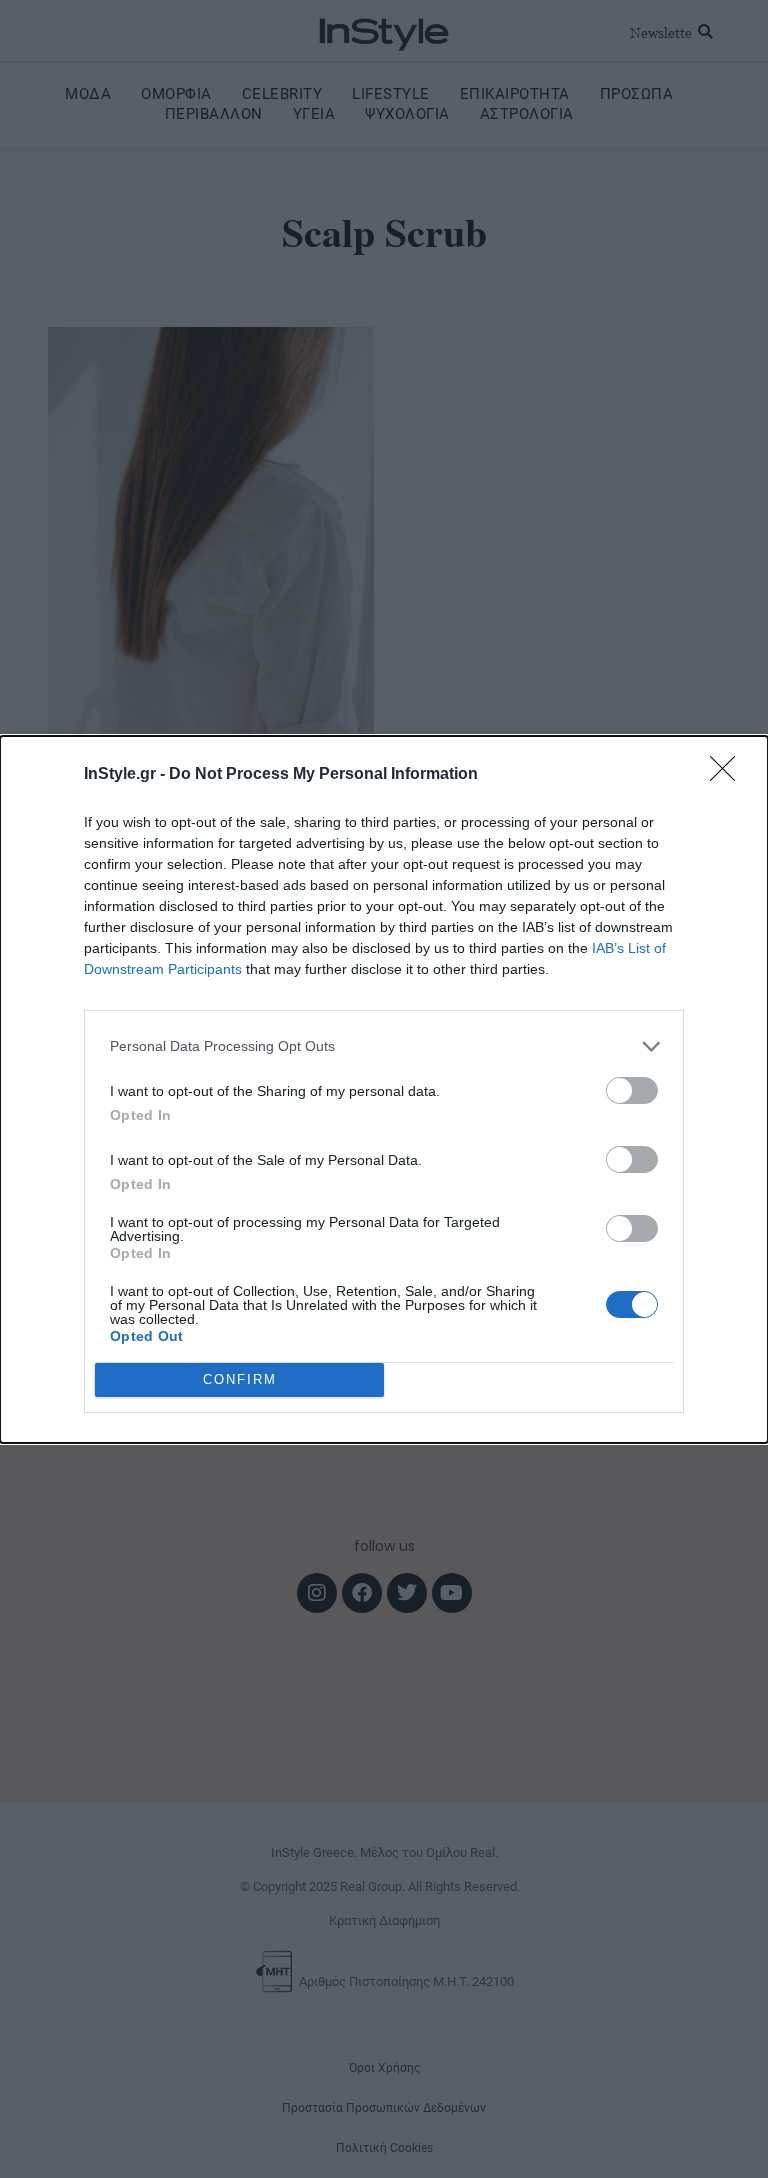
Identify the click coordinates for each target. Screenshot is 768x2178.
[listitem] (384, 1046)
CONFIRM (240, 1379)
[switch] (632, 1090)
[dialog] (384, 1089)
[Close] (729, 775)
